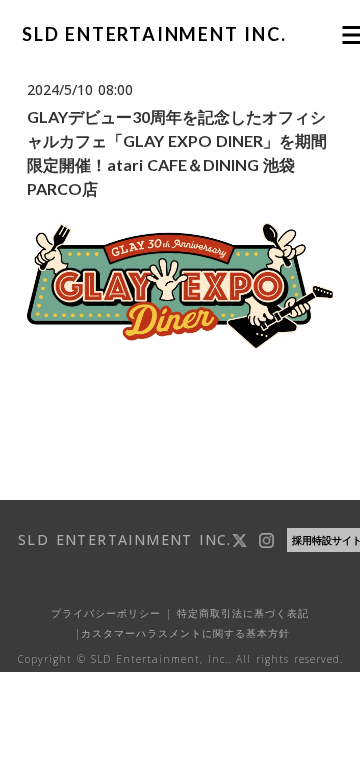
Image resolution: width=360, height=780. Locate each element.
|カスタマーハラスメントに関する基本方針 (180, 633)
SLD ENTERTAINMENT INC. (154, 34)
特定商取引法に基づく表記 (240, 613)
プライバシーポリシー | (111, 613)
